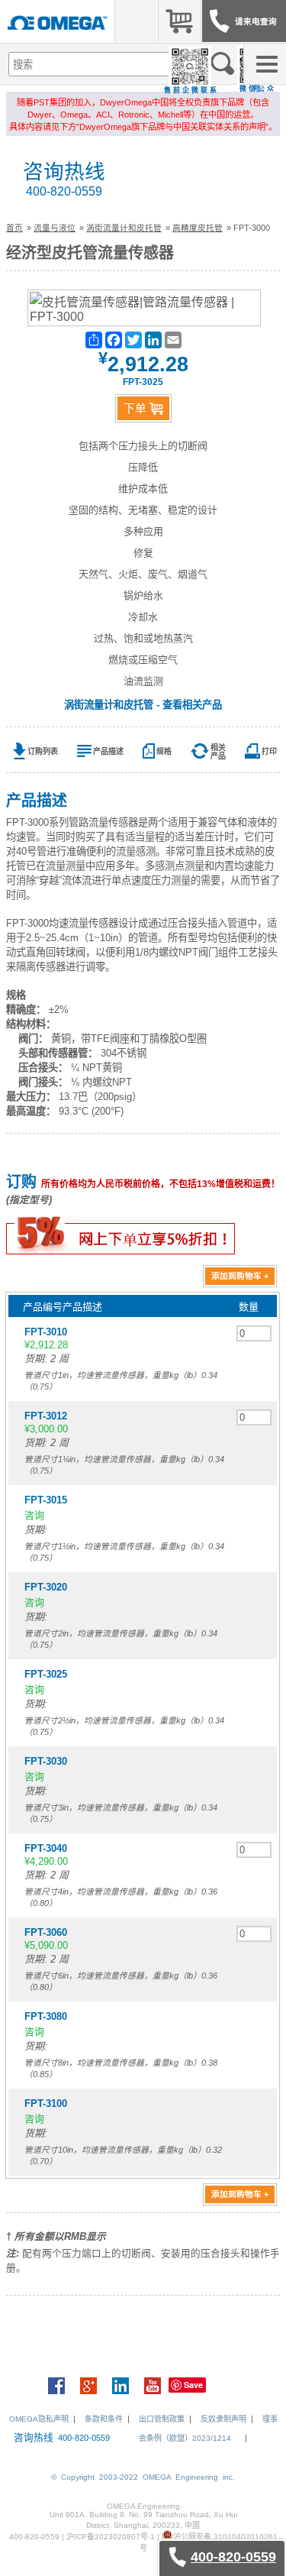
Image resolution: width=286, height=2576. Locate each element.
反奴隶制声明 (223, 2419)
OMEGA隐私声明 (39, 2419)
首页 (14, 228)
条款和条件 (104, 2419)
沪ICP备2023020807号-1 (111, 2537)
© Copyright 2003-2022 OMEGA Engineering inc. (143, 2477)
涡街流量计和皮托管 (124, 228)
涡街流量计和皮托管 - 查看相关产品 (143, 705)
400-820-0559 (64, 191)
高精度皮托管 (198, 228)
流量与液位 (55, 228)
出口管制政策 (162, 2419)
